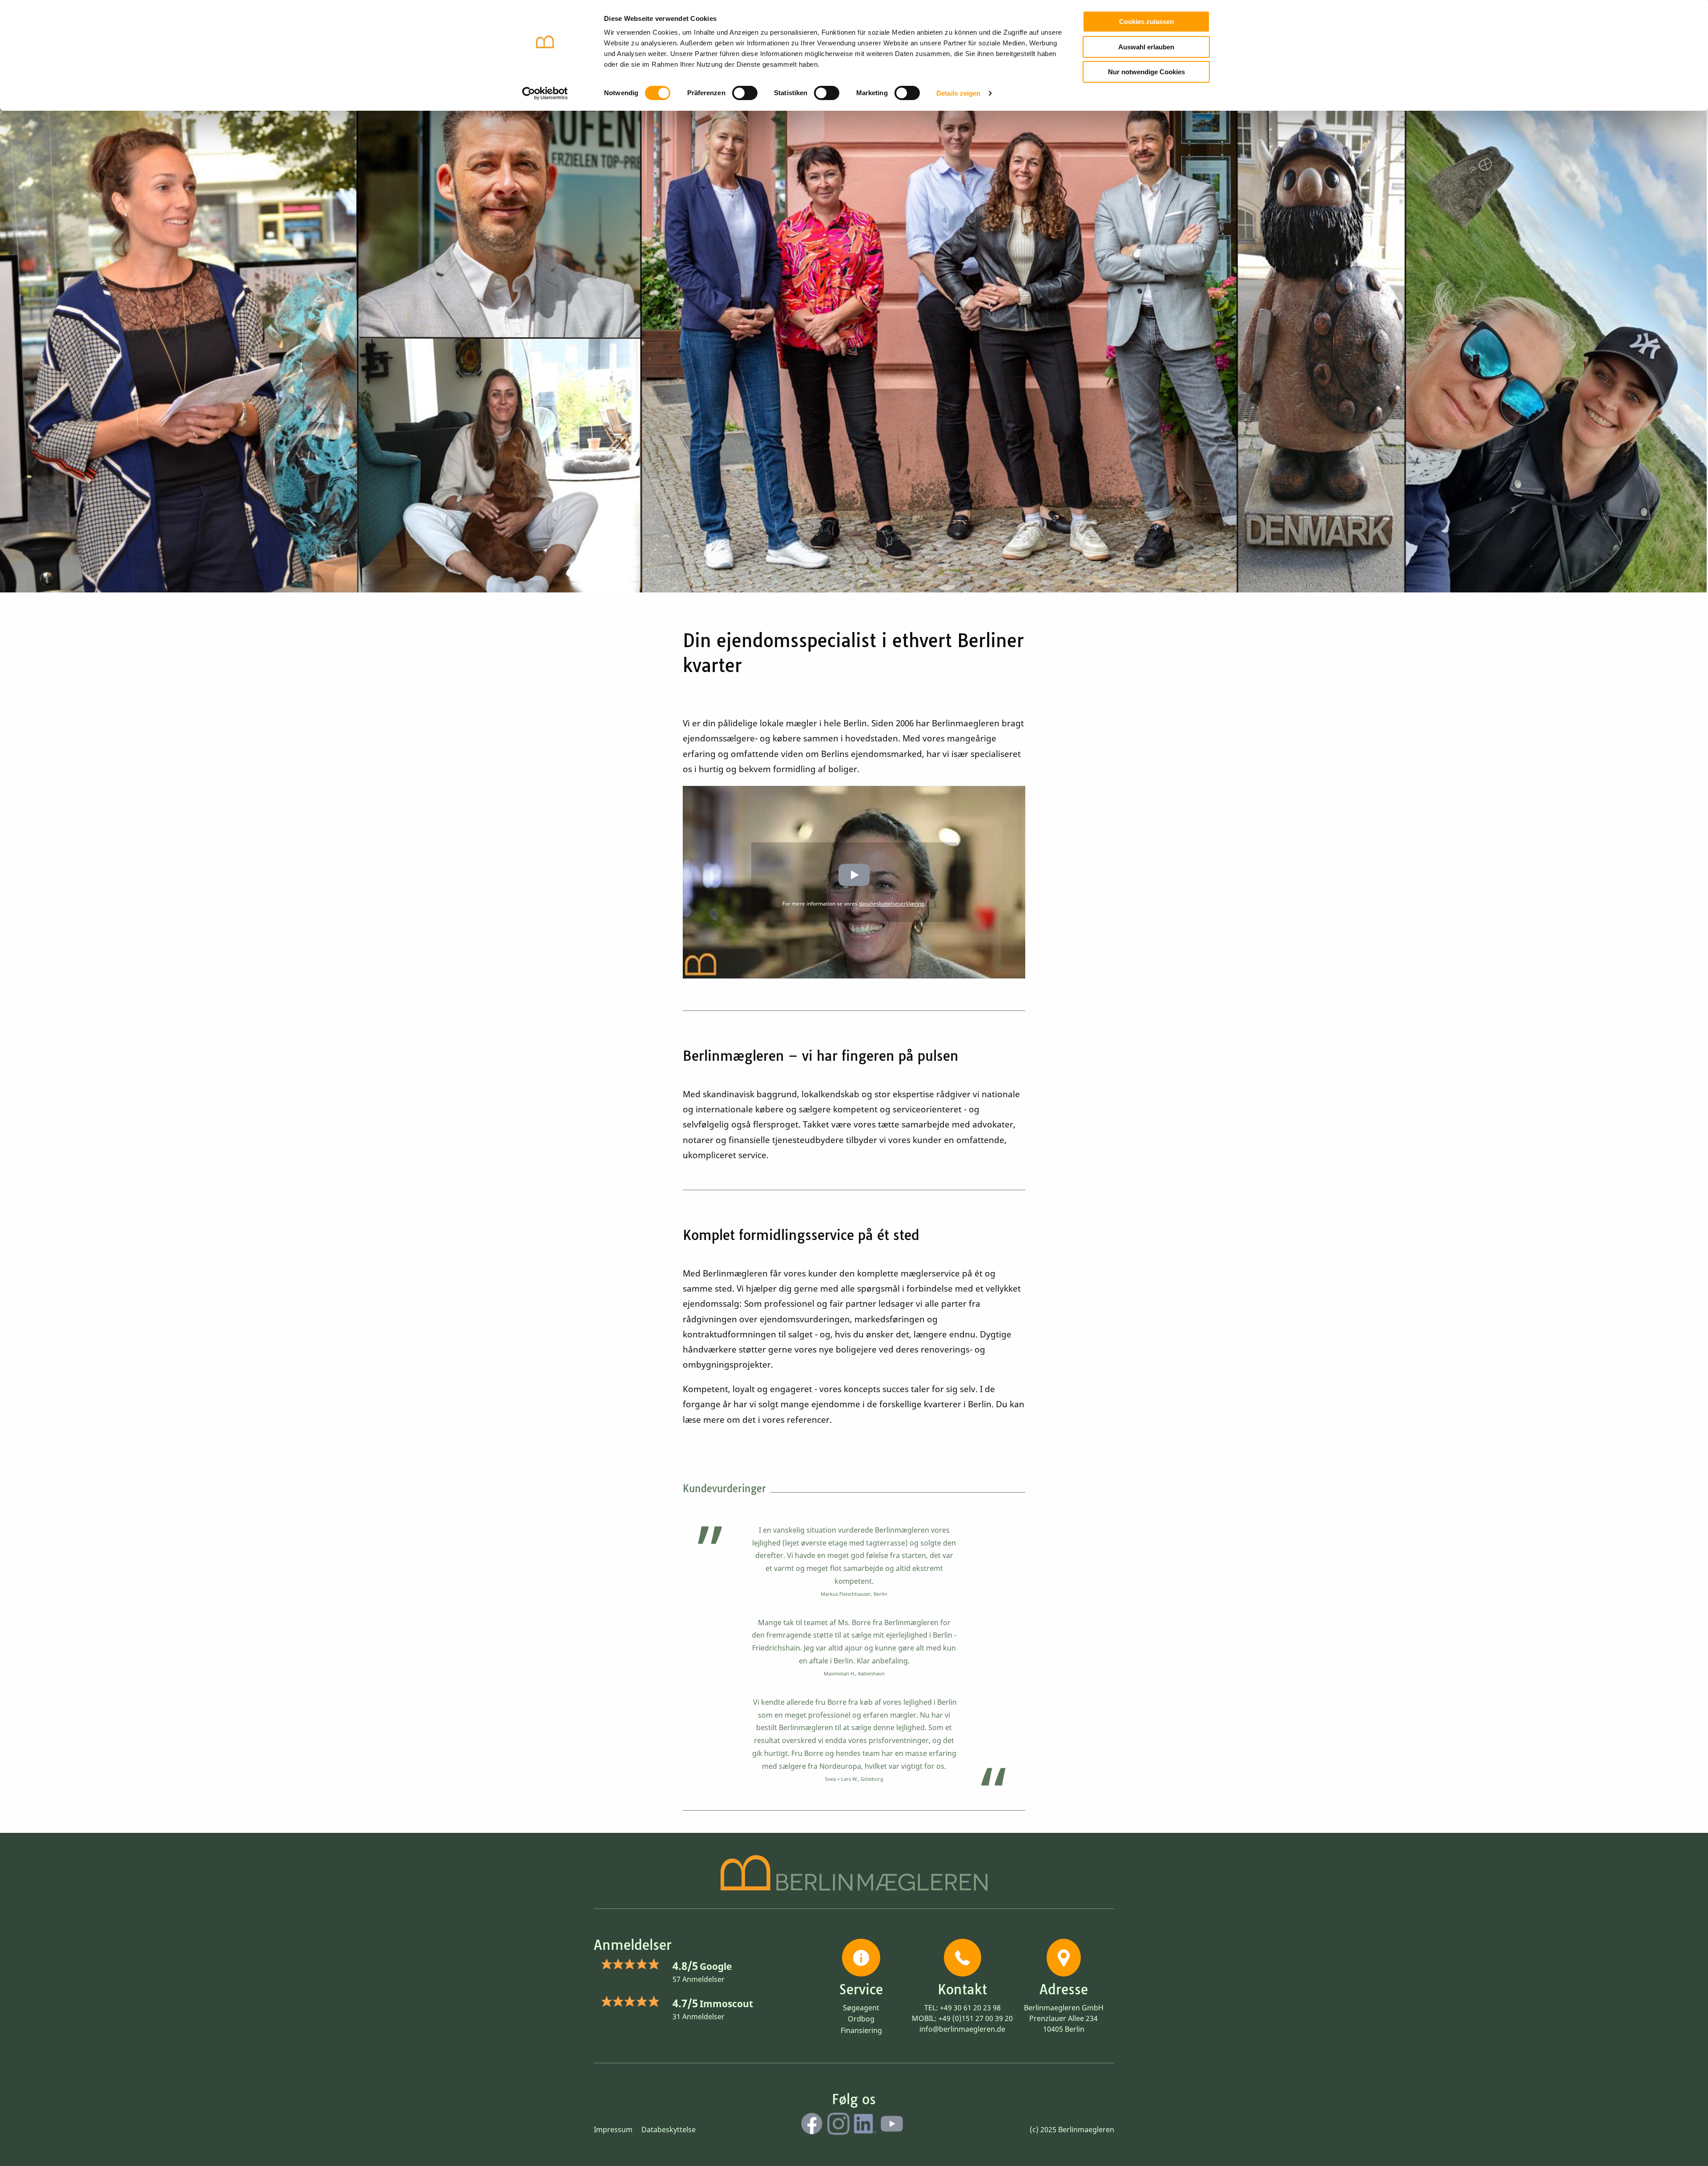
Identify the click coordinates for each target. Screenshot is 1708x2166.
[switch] (745, 93)
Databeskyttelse (669, 2130)
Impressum (613, 2130)
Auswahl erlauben (1146, 47)
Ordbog (861, 2019)
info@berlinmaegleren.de (962, 2029)
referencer (808, 1420)
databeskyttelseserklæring (892, 904)
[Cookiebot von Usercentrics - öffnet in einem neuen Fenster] (545, 93)
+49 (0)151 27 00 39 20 (976, 2018)
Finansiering (861, 2030)
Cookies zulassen (1146, 22)
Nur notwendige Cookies (1146, 72)
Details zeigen (958, 93)
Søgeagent (861, 2008)
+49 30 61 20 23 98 (970, 2008)
